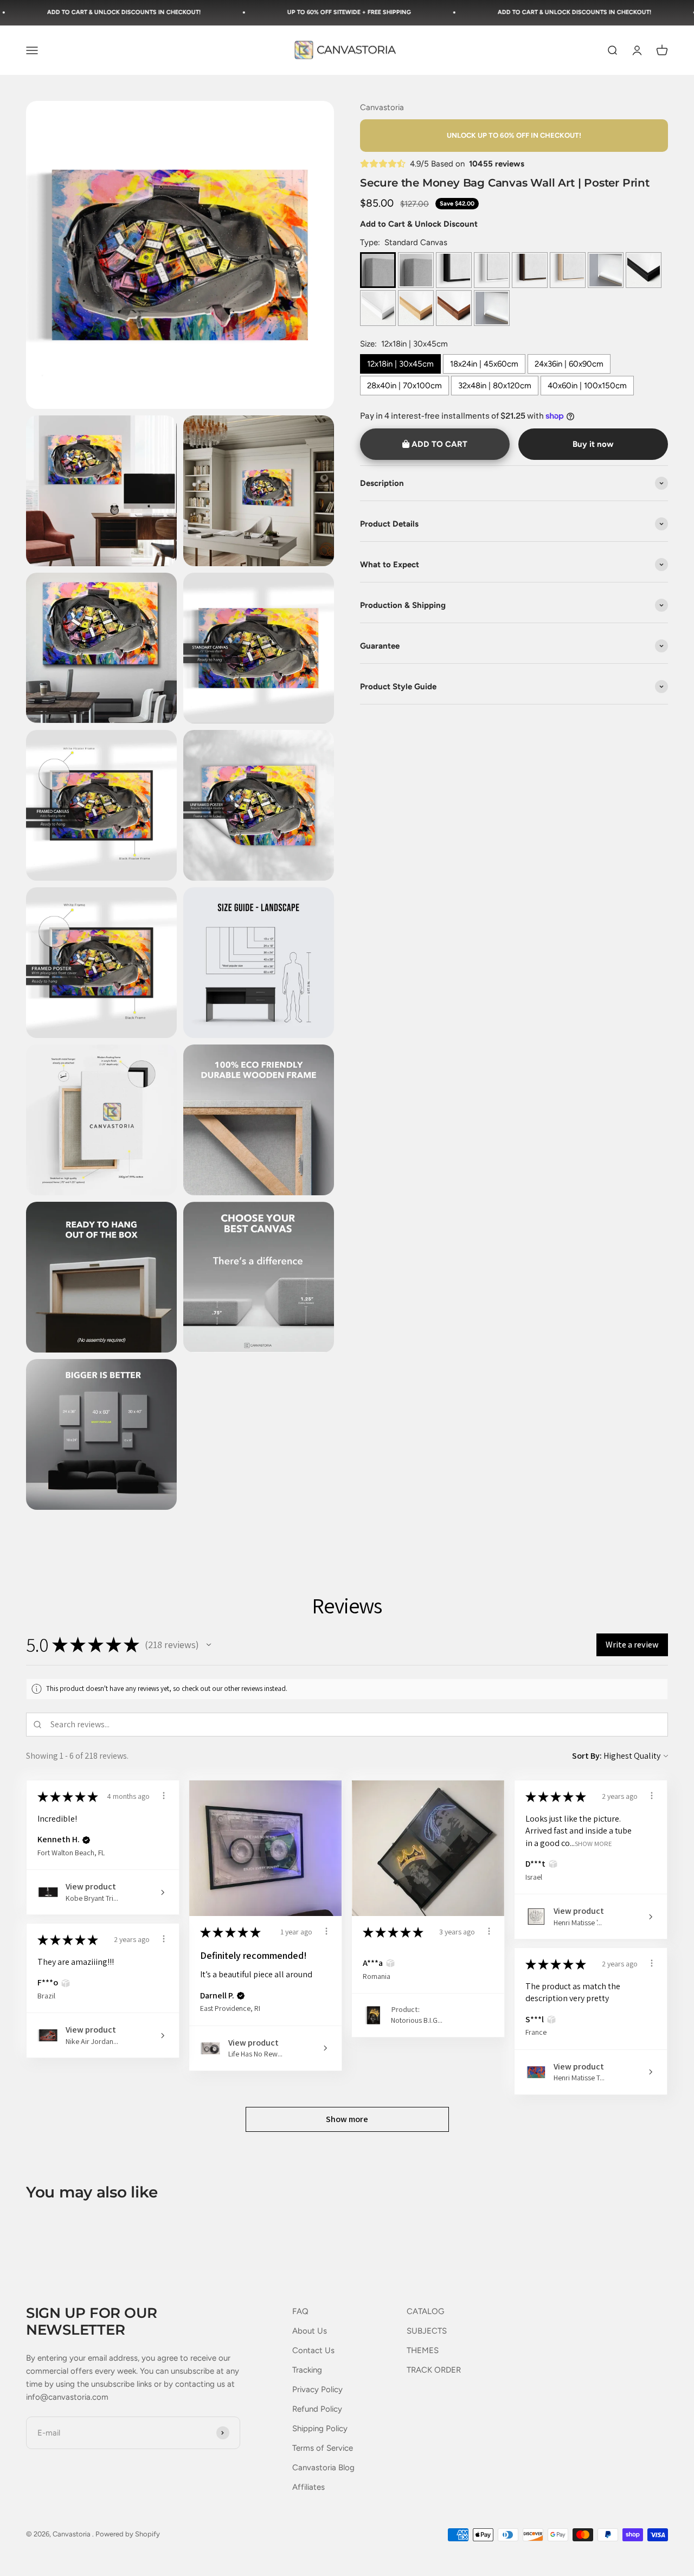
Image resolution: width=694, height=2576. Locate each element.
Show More (593, 1843)
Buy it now (593, 444)
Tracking (307, 2370)
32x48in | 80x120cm (495, 386)
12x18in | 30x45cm (400, 364)
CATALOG (425, 2311)
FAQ (300, 2311)
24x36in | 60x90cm (569, 364)
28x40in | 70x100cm (404, 386)
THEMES (423, 2350)
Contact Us (313, 2350)
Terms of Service (323, 2448)
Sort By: (587, 1756)
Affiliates (309, 2487)
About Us (310, 2331)
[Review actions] (164, 1796)
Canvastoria (382, 107)
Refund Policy (317, 2409)
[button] (209, 1645)
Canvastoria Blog (323, 2468)
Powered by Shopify (128, 2534)
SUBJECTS (427, 2331)
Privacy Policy (317, 2389)
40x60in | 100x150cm (587, 386)
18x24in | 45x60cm (484, 364)
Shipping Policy (320, 2428)
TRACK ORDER (434, 2370)
